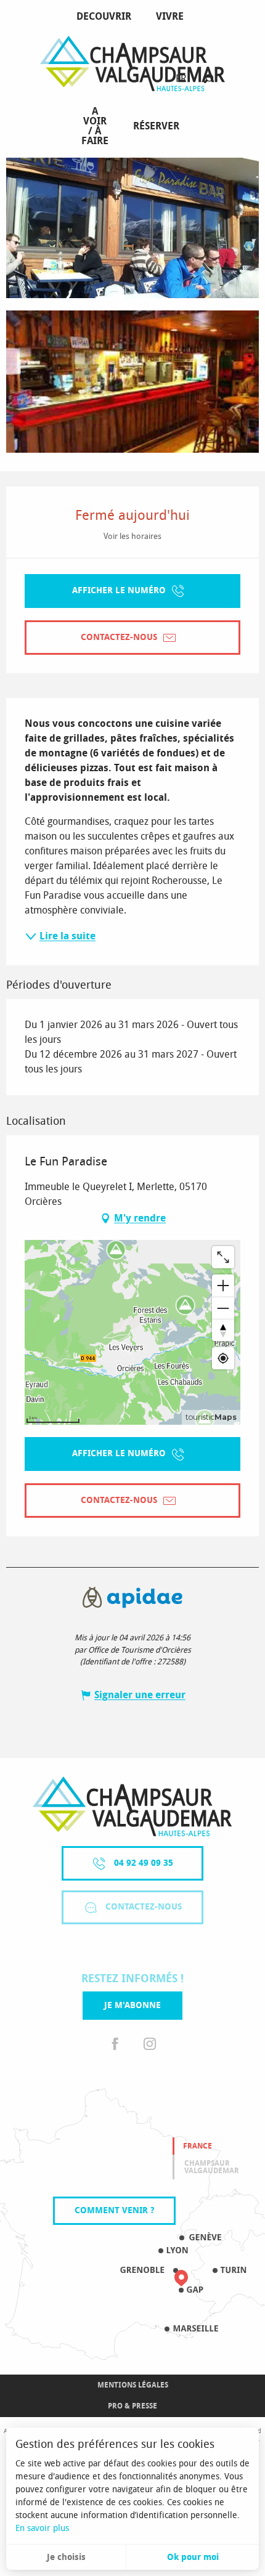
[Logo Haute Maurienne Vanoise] (132, 1806)
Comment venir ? (114, 2210)
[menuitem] (106, 17)
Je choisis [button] (66, 2557)
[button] (209, 79)
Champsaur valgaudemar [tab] (212, 2167)
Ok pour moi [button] (193, 2557)
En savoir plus (42, 2528)
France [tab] (198, 2146)
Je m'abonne (132, 2005)
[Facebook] (115, 2044)
